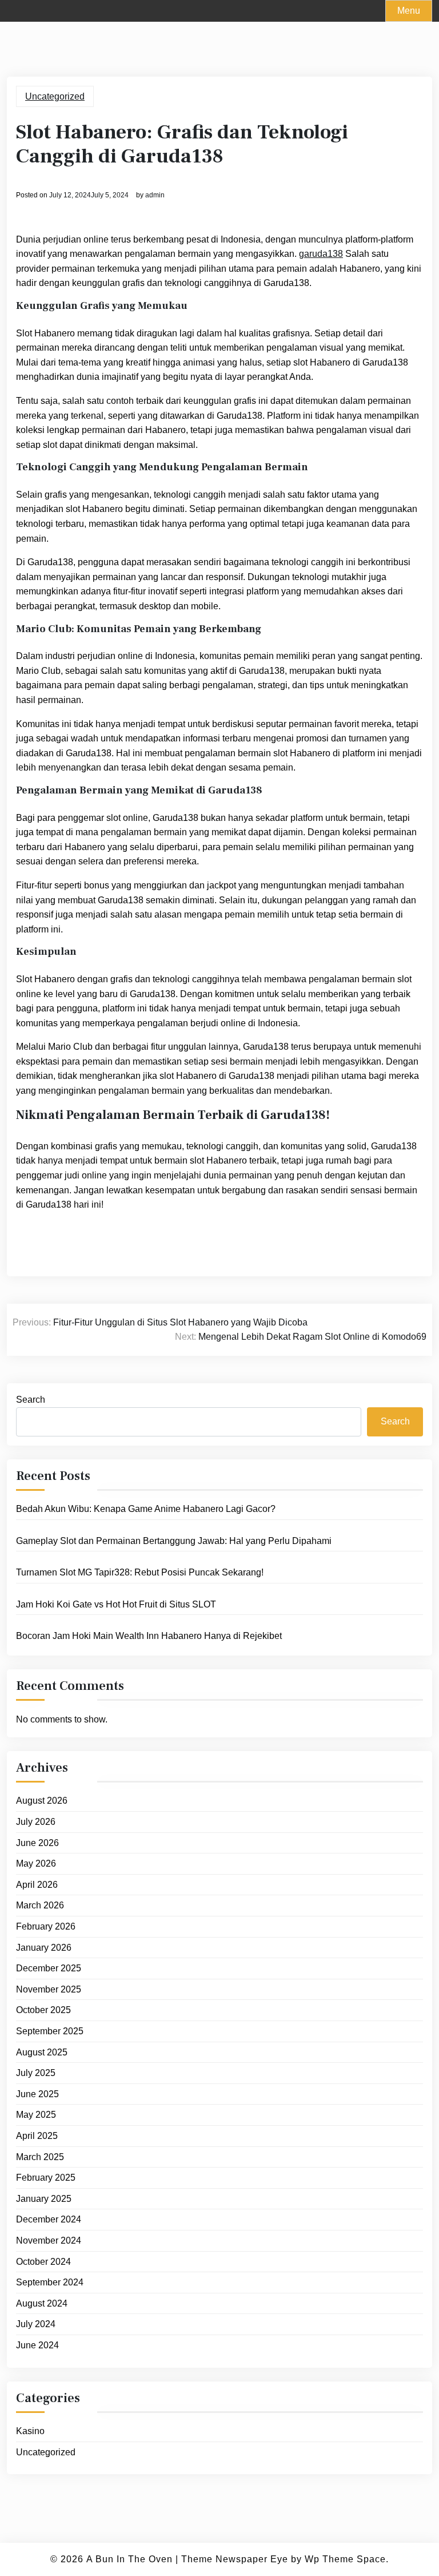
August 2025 (42, 2052)
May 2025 (36, 2115)
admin (155, 195)
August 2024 (42, 2303)
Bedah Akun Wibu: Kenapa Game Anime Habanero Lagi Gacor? (146, 1509)
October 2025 (43, 2010)
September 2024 (50, 2282)
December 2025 (49, 1968)
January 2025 (44, 2199)
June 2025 (37, 2094)
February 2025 (46, 2178)
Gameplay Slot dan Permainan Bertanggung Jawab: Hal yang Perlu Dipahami (174, 1541)
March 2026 (40, 1905)
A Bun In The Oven (129, 2559)
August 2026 (42, 1801)
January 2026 (44, 1948)
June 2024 (37, 2345)
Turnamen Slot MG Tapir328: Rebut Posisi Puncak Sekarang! (140, 1572)
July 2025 (36, 2073)
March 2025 (40, 2157)
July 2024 (36, 2324)
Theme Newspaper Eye (235, 2559)
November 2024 (49, 2240)
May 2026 (36, 1863)
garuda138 (321, 254)
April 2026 (37, 1885)
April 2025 (37, 2136)
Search (31, 1400)
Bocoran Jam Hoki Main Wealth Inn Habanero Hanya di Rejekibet (149, 1636)
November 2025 (49, 1989)
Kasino (30, 2431)
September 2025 (50, 2031)
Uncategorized (55, 96)
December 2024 (49, 2219)
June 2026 (37, 1843)
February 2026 (46, 1926)
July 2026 (36, 1822)
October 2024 (43, 2262)
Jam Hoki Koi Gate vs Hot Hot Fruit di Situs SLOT (116, 1604)
